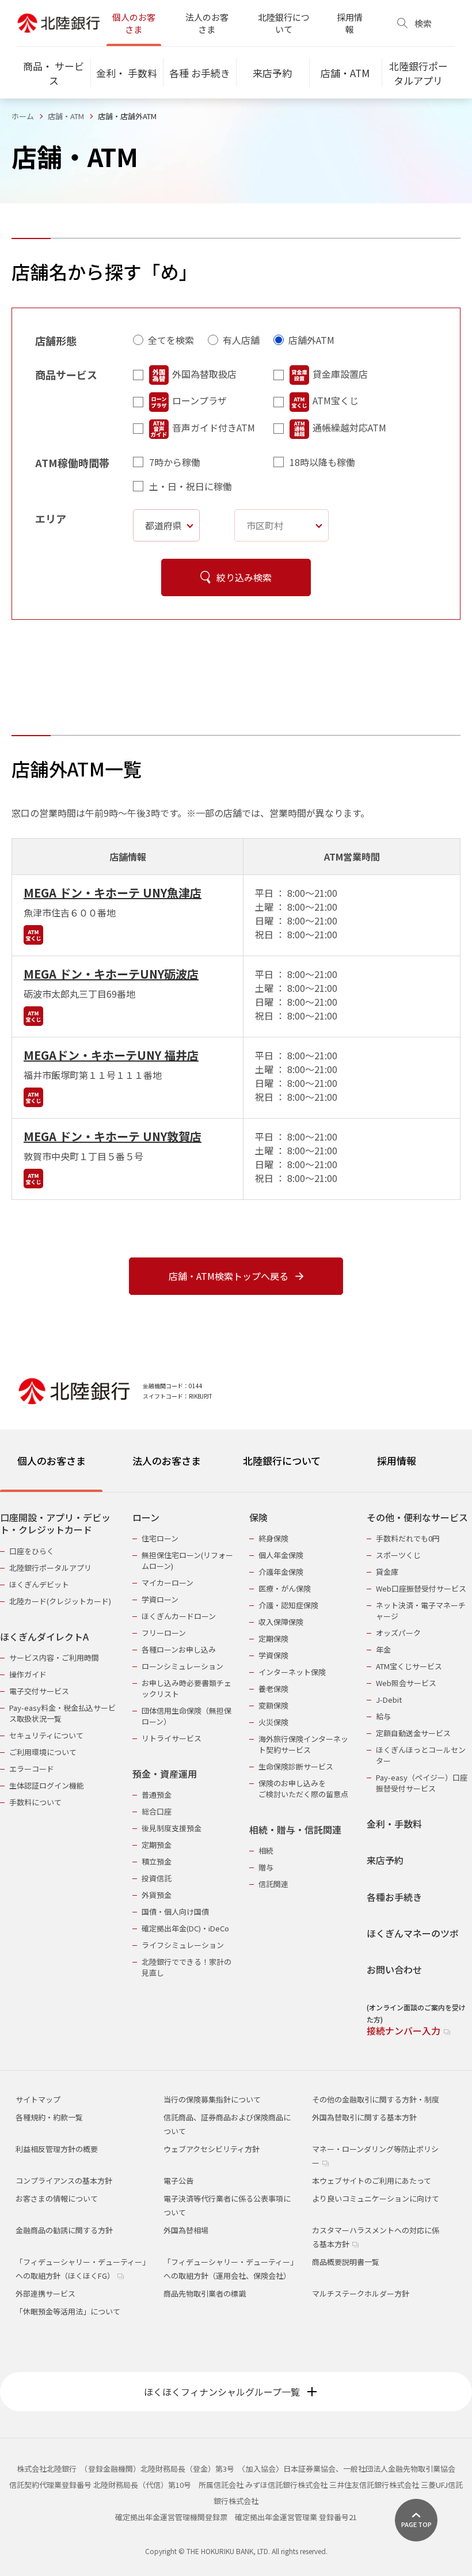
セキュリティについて (46, 1735)
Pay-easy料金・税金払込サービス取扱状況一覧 (62, 1713)
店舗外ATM (311, 340)
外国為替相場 (186, 2230)
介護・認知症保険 (288, 1605)
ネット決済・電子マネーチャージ (421, 1611)
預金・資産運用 (165, 1774)
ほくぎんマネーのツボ (413, 1933)
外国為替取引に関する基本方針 (364, 2117)
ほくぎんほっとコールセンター (421, 1755)
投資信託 (157, 1878)
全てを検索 (171, 340)
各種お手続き (394, 1897)
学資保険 (273, 1655)
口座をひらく (32, 1551)
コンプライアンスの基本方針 (64, 2181)
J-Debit (389, 1700)
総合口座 (157, 1811)
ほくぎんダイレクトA (44, 1637)
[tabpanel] (236, 1767)
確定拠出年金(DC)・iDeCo (185, 1928)
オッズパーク (398, 1633)
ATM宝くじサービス (409, 1666)
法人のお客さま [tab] (167, 1461)
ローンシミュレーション (182, 1666)
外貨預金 (157, 1895)
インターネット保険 (292, 1672)
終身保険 (273, 1538)
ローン (146, 1518)
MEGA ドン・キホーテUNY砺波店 (111, 974)
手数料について (35, 1802)
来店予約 (385, 1860)
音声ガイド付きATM (214, 427)
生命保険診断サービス (296, 1766)
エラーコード (32, 1769)
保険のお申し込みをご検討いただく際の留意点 (303, 1789)
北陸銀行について (284, 23)
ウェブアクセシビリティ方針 (212, 2149)
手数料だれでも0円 (408, 1538)
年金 (383, 1649)
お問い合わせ (394, 1970)
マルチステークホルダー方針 (361, 2293)
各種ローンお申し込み (179, 1649)
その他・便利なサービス (417, 1518)
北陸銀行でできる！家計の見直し (186, 1967)
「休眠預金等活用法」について (68, 2311)
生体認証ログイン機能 (47, 1785)
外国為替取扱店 (204, 374)
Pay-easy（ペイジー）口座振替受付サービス (422, 1783)
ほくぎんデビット (39, 1584)
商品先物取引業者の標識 (205, 2293)
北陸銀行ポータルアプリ (50, 1568)
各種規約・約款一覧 (49, 2117)
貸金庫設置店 (340, 374)
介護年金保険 (281, 1572)
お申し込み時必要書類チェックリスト (186, 1688)
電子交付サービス (39, 1691)
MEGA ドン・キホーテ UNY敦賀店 (113, 1136)
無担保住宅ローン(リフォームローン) (187, 1560)
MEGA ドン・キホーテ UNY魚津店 (113, 893)
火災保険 (273, 1722)
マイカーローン (168, 1583)
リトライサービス (172, 1738)
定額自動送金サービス (413, 1733)
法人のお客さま (207, 23)
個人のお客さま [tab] (52, 1461)
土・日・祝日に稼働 (191, 486)
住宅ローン (160, 1538)
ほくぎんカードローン (179, 1616)
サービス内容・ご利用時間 (54, 1658)
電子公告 (178, 2181)
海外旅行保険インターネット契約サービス (303, 1744)
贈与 (266, 1867)
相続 (266, 1850)
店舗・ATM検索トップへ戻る (229, 1276)
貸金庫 (387, 1572)
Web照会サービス (406, 1683)
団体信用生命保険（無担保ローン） (186, 1716)
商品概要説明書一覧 (346, 2262)
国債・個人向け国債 (175, 1912)
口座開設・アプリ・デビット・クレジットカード (55, 1524)
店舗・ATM (66, 116)
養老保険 (273, 1689)
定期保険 (273, 1639)
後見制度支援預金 (172, 1828)
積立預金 (157, 1861)
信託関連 (273, 1884)
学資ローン (160, 1599)
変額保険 (273, 1705)
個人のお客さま (134, 23)
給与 (383, 1716)
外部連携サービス (45, 2293)
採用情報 (350, 23)
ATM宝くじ (336, 400)
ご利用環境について (43, 1752)
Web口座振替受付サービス (421, 1588)
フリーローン (164, 1633)
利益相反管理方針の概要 (57, 2149)
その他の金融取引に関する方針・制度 (376, 2099)
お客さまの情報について (57, 2198)
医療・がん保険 (285, 1588)
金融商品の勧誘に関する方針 (64, 2230)
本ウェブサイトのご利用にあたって (372, 2181)
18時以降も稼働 (322, 462)
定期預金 (157, 1845)
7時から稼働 (175, 462)
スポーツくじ (398, 1555)
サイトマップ (38, 2099)
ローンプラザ (199, 400)
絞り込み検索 (244, 577)
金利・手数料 (394, 1824)
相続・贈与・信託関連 (295, 1830)
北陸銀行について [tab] (282, 1461)
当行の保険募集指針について (212, 2099)
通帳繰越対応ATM (349, 427)
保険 (258, 1518)
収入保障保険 (281, 1622)
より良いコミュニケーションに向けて (376, 2198)
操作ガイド (28, 1674)
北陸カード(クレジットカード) (60, 1601)
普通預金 (157, 1795)
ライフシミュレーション (183, 1945)
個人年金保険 (281, 1555)
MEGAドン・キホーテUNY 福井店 (111, 1055)
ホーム (23, 116)
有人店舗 (241, 340)
